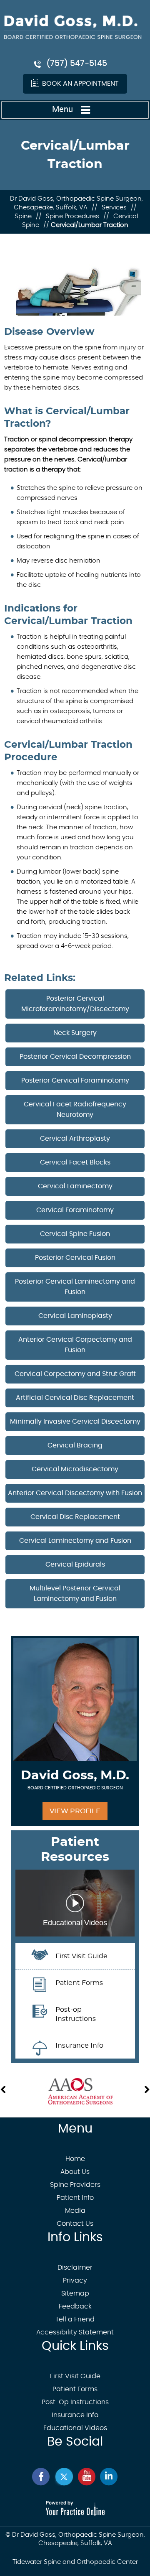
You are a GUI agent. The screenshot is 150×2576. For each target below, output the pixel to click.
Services (114, 208)
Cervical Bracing (75, 1445)
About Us (75, 2172)
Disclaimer (75, 2268)
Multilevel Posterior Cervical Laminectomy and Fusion (75, 1594)
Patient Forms (75, 2389)
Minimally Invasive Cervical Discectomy (75, 1422)
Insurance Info (75, 2415)
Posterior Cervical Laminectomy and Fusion (75, 1287)
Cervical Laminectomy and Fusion (75, 1541)
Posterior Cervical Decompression (75, 1057)
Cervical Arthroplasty (75, 1139)
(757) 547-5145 (77, 64)
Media (75, 2211)
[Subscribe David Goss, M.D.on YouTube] (86, 2477)
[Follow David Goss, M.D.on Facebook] (41, 2477)
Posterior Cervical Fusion (75, 1258)
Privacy (75, 2280)
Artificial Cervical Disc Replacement (75, 1398)
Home (75, 2159)
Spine (23, 216)
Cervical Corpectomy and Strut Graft (75, 1374)
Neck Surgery (75, 1033)
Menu (62, 109)
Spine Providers (75, 2185)
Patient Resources (75, 1850)
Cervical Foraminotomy (75, 1210)
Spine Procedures (72, 216)
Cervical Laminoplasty (75, 1316)
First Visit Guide (75, 2376)
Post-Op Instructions (75, 2402)
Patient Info (75, 2198)
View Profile (75, 1811)
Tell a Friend (75, 2319)
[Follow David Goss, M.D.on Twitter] (64, 2477)
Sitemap (75, 2293)
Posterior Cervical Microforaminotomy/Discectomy (75, 1004)
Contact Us (75, 2224)
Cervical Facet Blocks (75, 1162)
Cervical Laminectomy (75, 1186)
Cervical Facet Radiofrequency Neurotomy (75, 1110)
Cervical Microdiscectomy (75, 1469)
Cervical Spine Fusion (75, 1234)
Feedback (75, 2306)
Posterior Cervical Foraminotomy (75, 1080)
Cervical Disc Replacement (75, 1517)
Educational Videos (75, 2428)
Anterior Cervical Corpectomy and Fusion (75, 1345)
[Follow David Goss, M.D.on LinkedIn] (109, 2477)
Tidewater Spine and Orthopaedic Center (75, 2562)
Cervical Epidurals (75, 1564)
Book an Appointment (80, 84)
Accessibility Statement (75, 2332)
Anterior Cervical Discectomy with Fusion (75, 1493)
